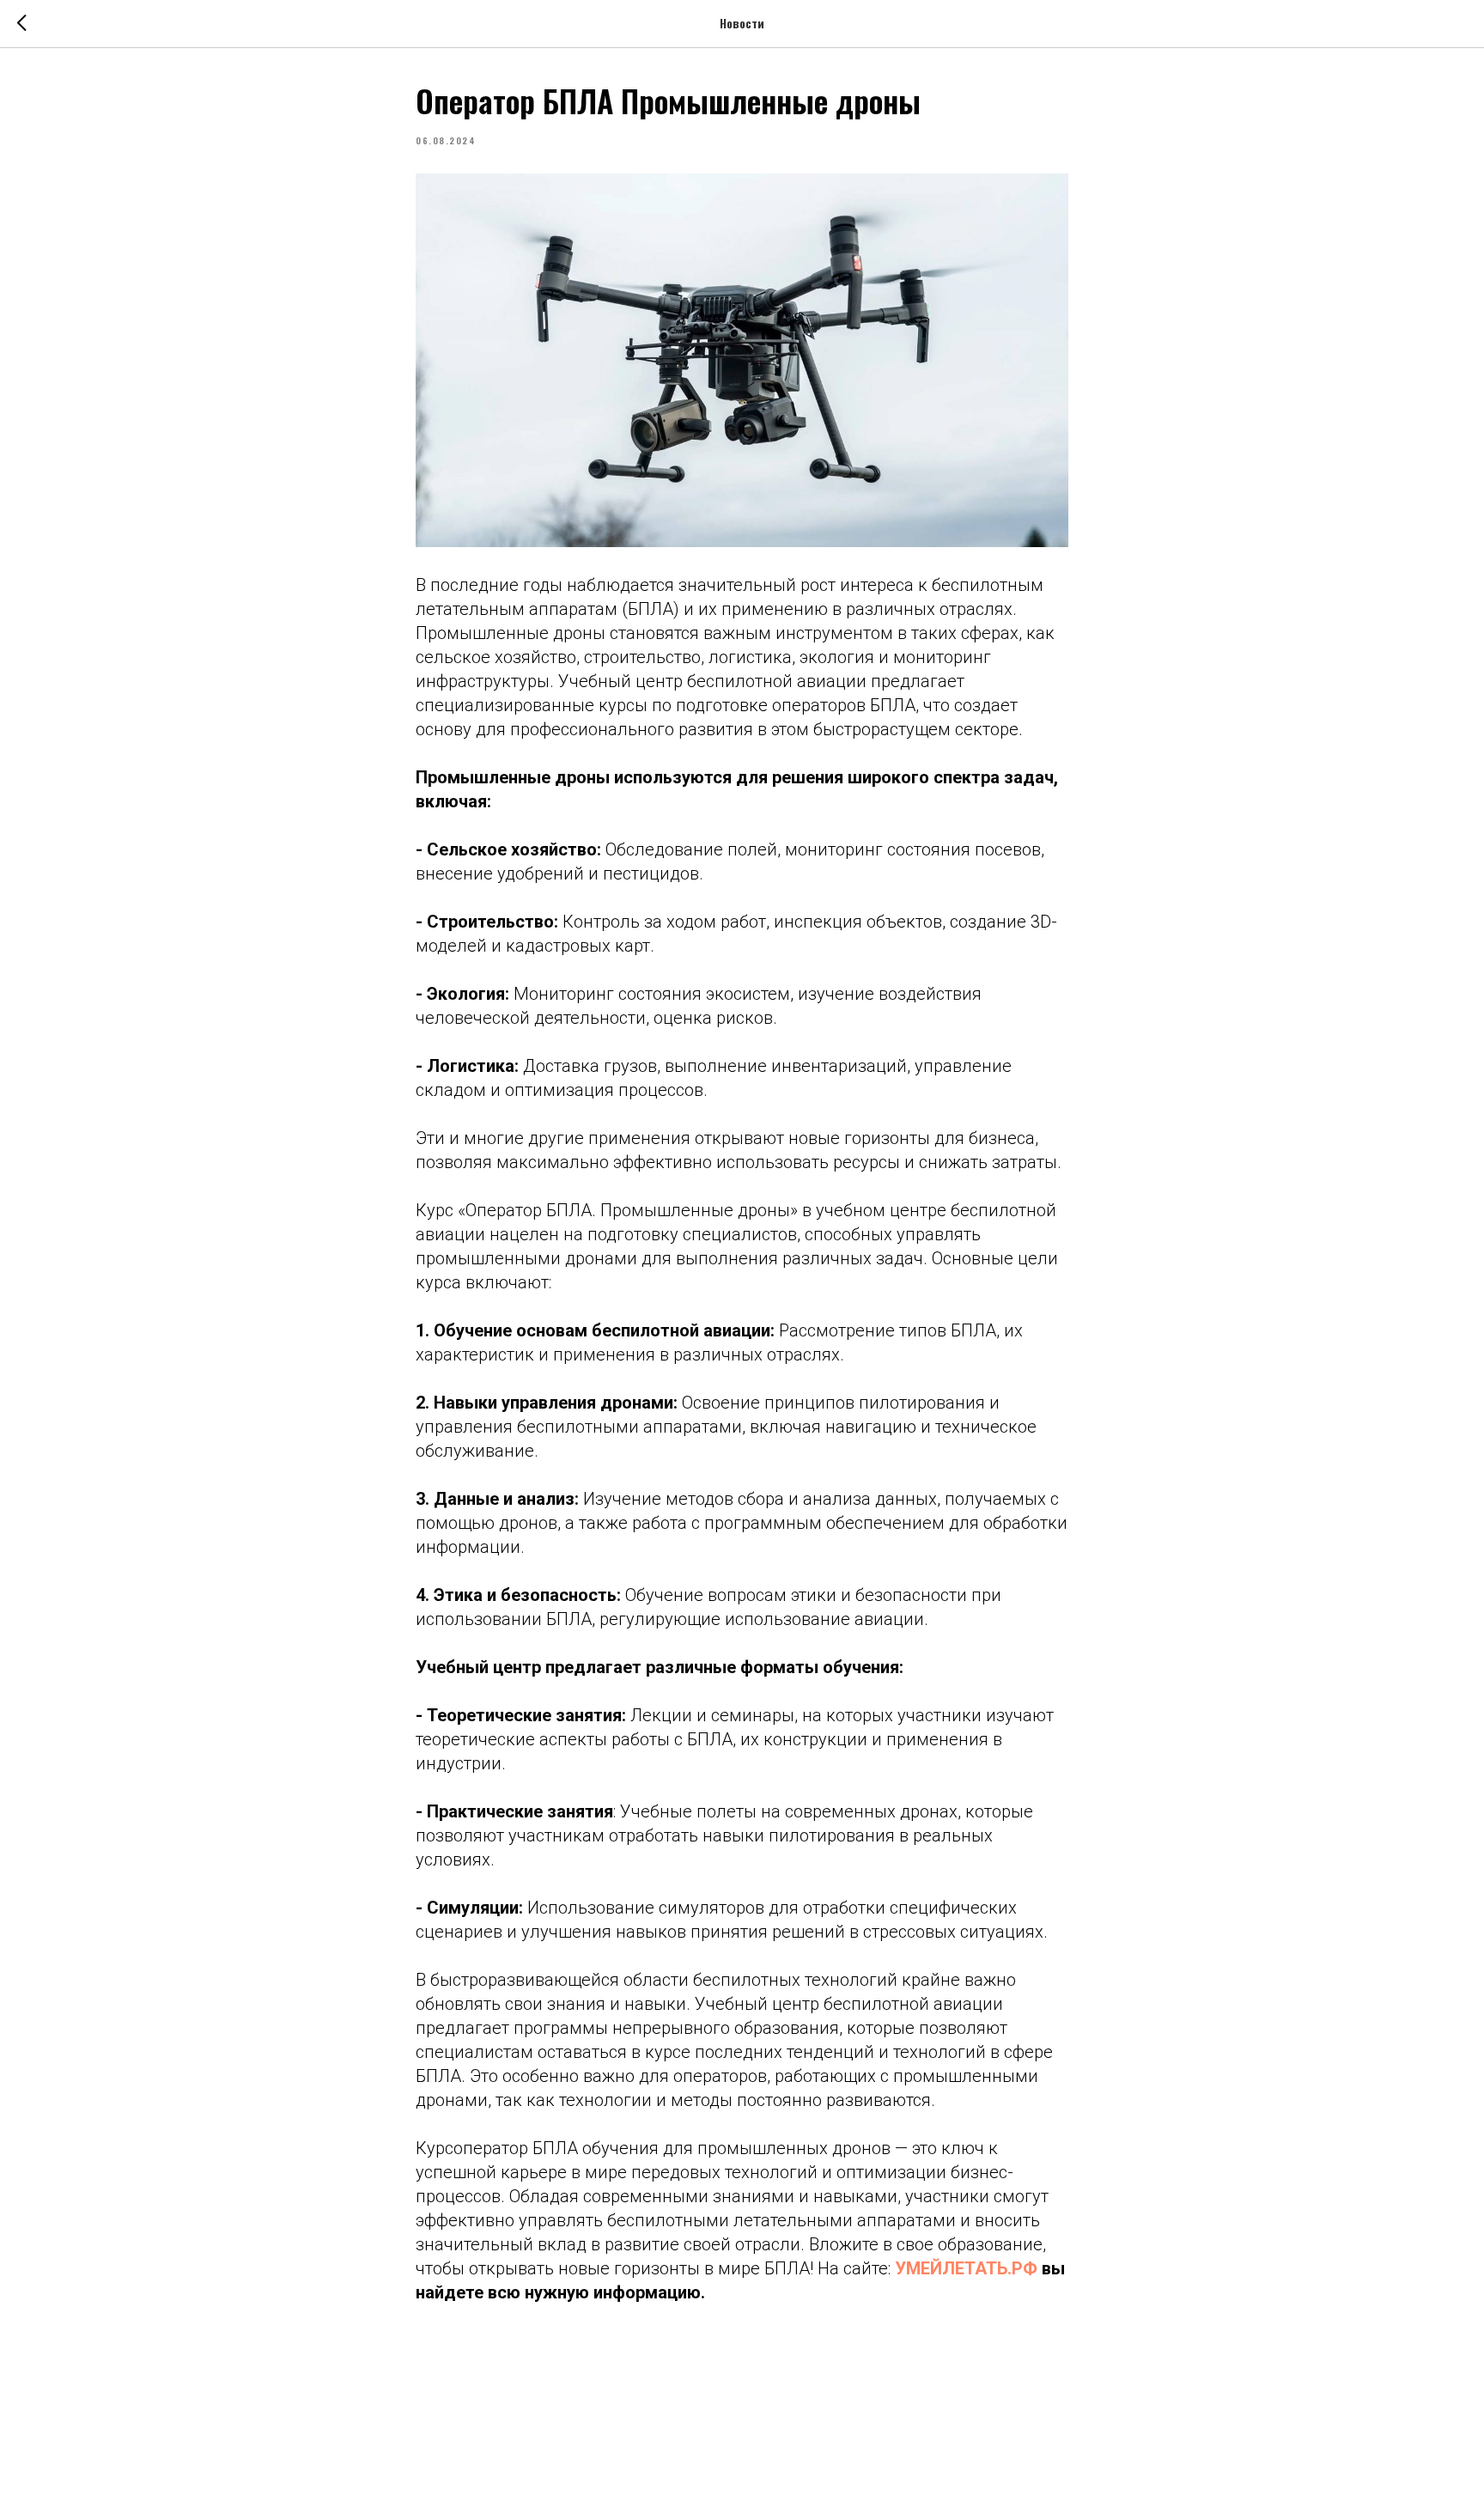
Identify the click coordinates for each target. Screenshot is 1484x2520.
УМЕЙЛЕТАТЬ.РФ (966, 2268)
